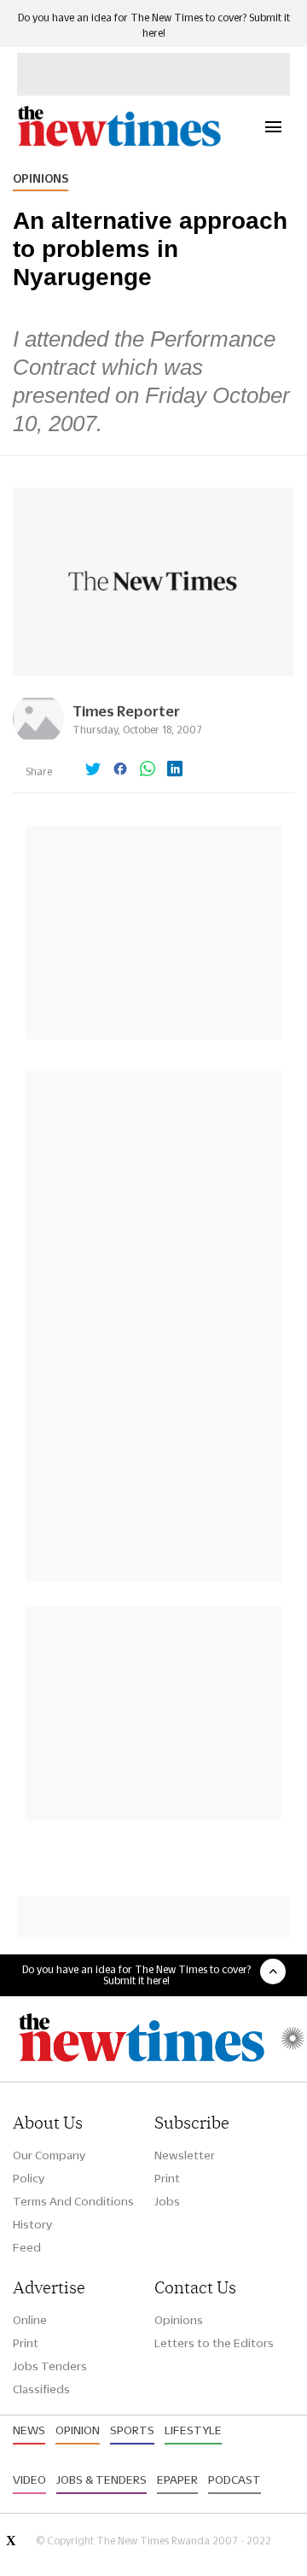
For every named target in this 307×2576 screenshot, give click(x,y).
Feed (27, 2247)
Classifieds (41, 2389)
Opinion (78, 2430)
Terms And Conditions (73, 2201)
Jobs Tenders (50, 2366)
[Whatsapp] (148, 770)
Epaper (177, 2480)
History (32, 2224)
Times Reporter (126, 711)
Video (29, 2480)
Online (30, 2320)
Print (167, 2178)
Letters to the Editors (214, 2343)
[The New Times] (119, 144)
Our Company (49, 2155)
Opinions (41, 178)
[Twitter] (93, 770)
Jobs (167, 2201)
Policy (29, 2178)
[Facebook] (120, 770)
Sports (132, 2430)
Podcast (235, 2480)
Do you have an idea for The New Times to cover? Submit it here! (136, 1975)
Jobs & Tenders (101, 2480)
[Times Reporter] (38, 740)
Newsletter (185, 2155)
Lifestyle (193, 2430)
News (29, 2430)
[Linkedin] (175, 770)
